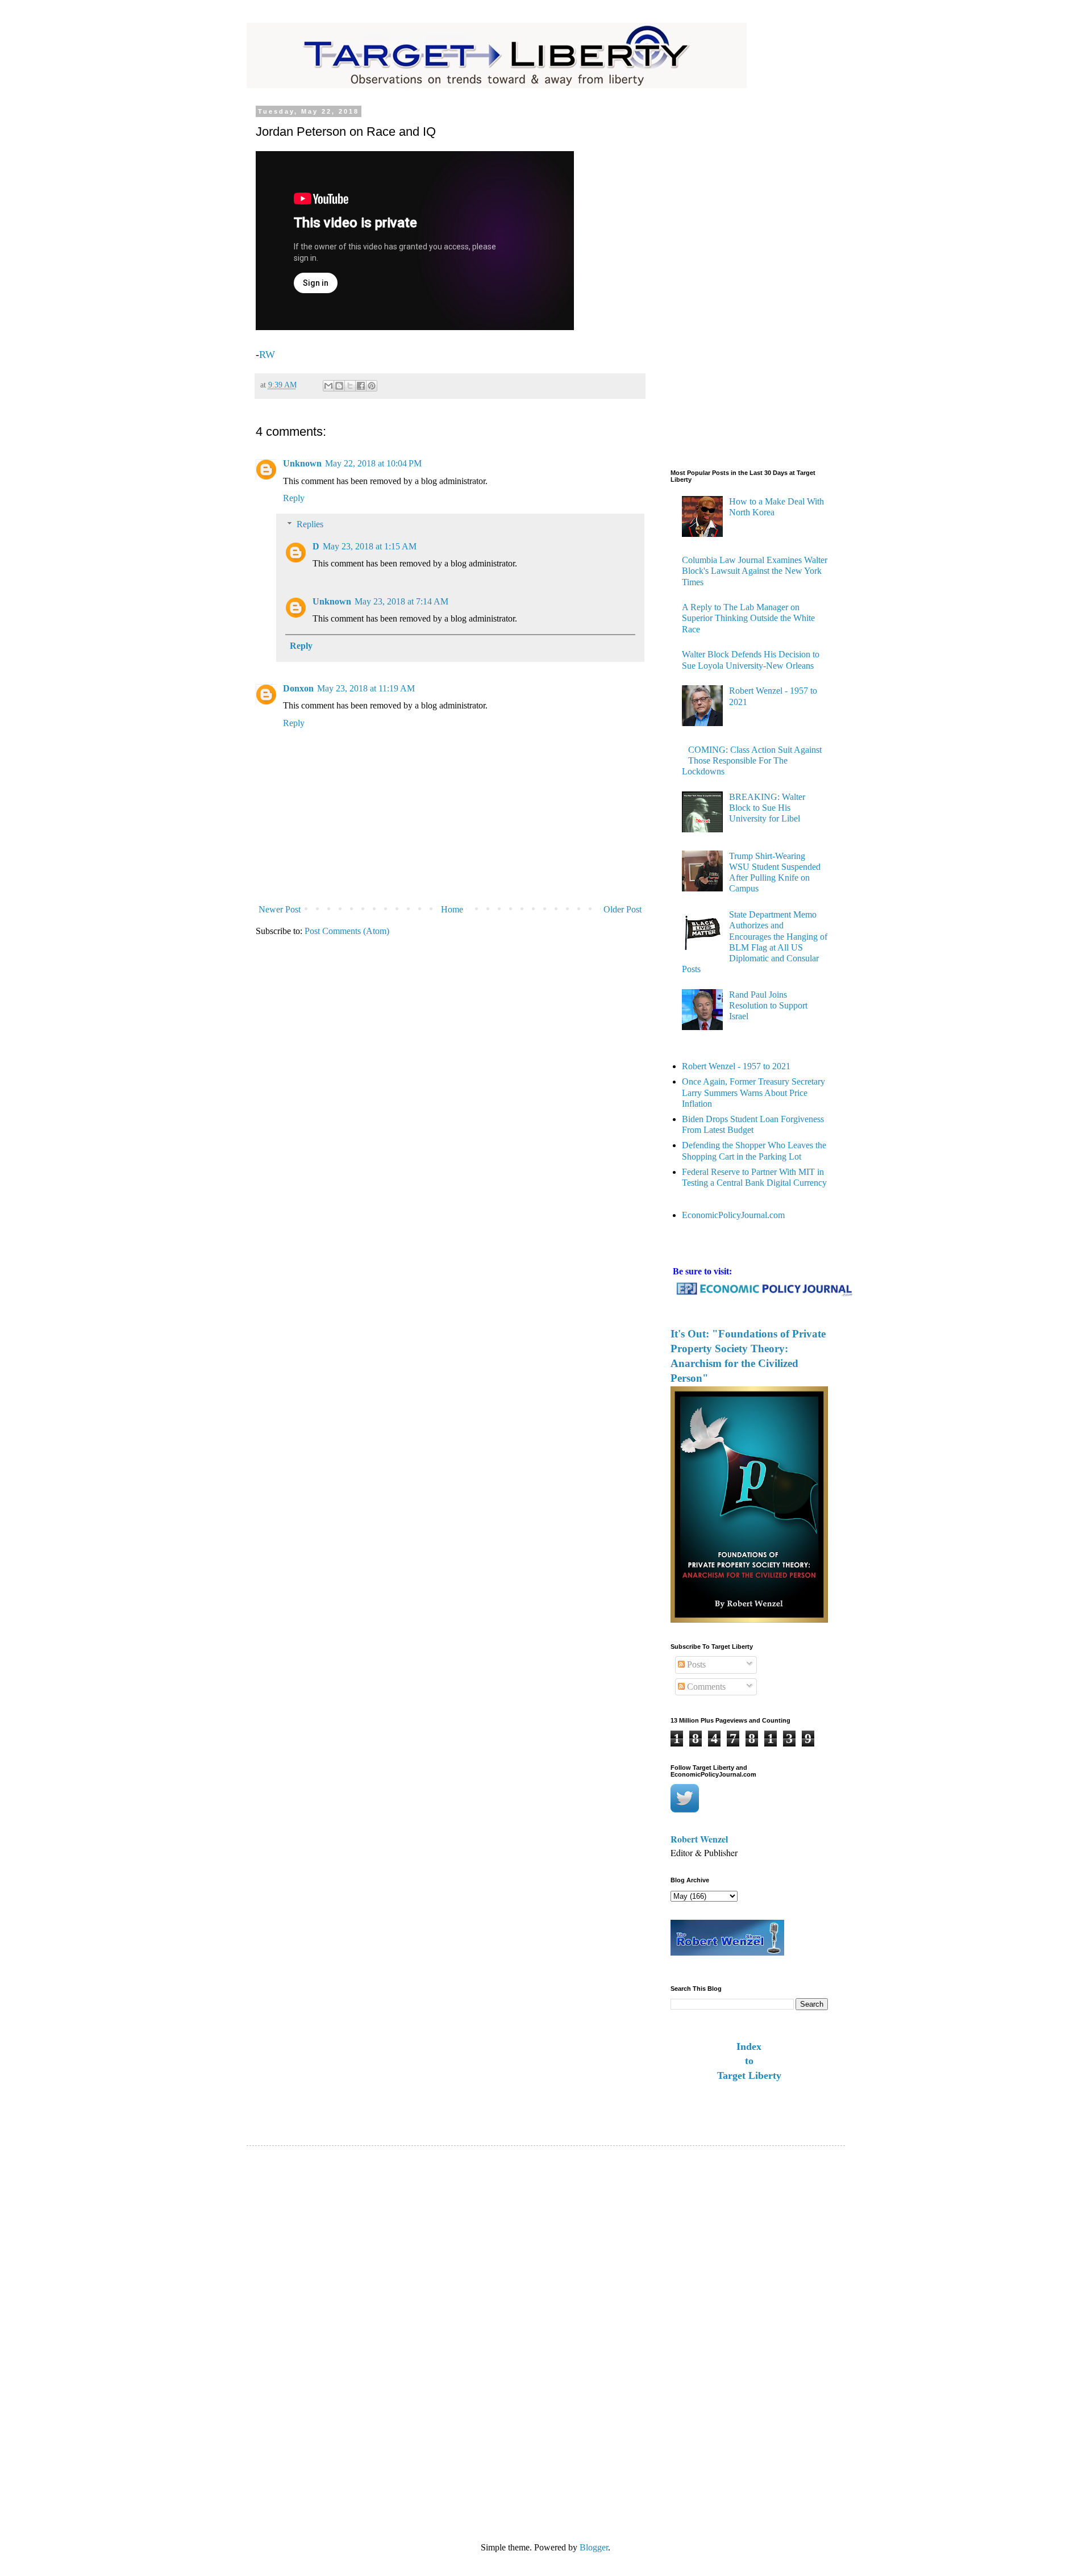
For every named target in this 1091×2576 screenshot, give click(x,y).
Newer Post (280, 909)
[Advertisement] (716, 278)
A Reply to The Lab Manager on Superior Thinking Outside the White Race (748, 618)
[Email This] (328, 386)
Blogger (594, 2547)
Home (452, 909)
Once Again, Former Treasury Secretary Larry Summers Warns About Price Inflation (753, 1092)
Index (749, 2046)
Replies (310, 524)
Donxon (298, 688)
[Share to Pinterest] (372, 386)
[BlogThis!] (339, 386)
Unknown (302, 463)
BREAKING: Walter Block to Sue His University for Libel (767, 808)
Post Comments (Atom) (347, 931)
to (749, 2061)
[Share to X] (350, 386)
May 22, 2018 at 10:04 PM (373, 463)
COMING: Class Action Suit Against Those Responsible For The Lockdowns (752, 760)
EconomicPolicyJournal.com (733, 1215)
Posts (695, 1664)
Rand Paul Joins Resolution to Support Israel (768, 1005)
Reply (294, 498)
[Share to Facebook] (361, 386)
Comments (705, 1687)
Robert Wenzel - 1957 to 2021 (736, 1066)
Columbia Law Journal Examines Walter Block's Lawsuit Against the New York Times (755, 571)
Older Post (622, 909)
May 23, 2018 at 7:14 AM (401, 601)
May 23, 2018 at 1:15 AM (370, 546)
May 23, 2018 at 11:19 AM (366, 688)
